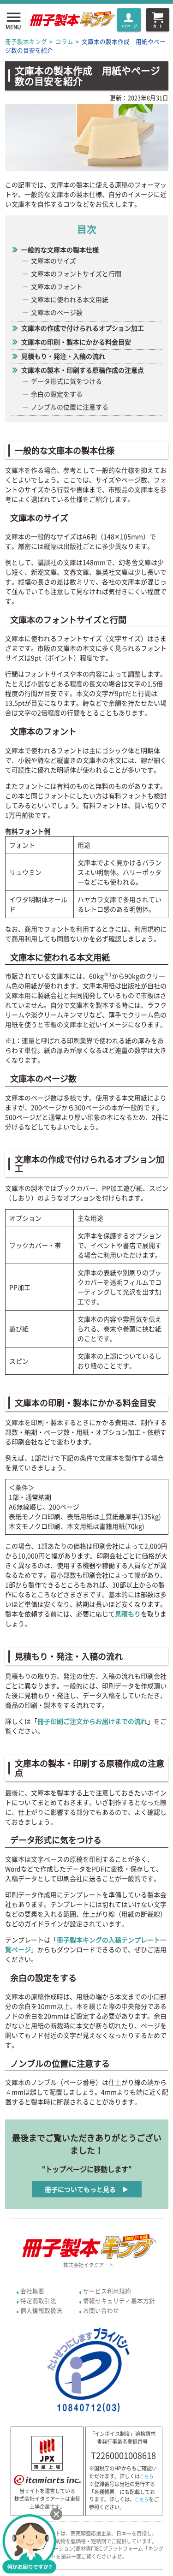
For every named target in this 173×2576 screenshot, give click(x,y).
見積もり (128, 1614)
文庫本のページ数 (57, 312)
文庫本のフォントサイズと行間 (76, 273)
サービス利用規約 (107, 2291)
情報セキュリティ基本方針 (119, 2300)
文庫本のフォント (57, 286)
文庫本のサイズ (54, 261)
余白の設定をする (57, 394)
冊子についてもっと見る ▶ (87, 2189)
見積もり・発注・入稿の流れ (63, 356)
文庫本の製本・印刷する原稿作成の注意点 (83, 370)
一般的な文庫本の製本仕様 (60, 249)
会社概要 (32, 2291)
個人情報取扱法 (41, 2310)
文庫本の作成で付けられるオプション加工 (83, 328)
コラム (64, 41)
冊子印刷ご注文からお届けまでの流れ (92, 1721)
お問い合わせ (101, 2310)
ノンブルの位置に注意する (70, 407)
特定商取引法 (38, 2300)
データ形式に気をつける (66, 381)
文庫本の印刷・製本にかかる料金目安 (76, 342)
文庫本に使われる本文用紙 (70, 299)
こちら (147, 2476)
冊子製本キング (26, 41)
